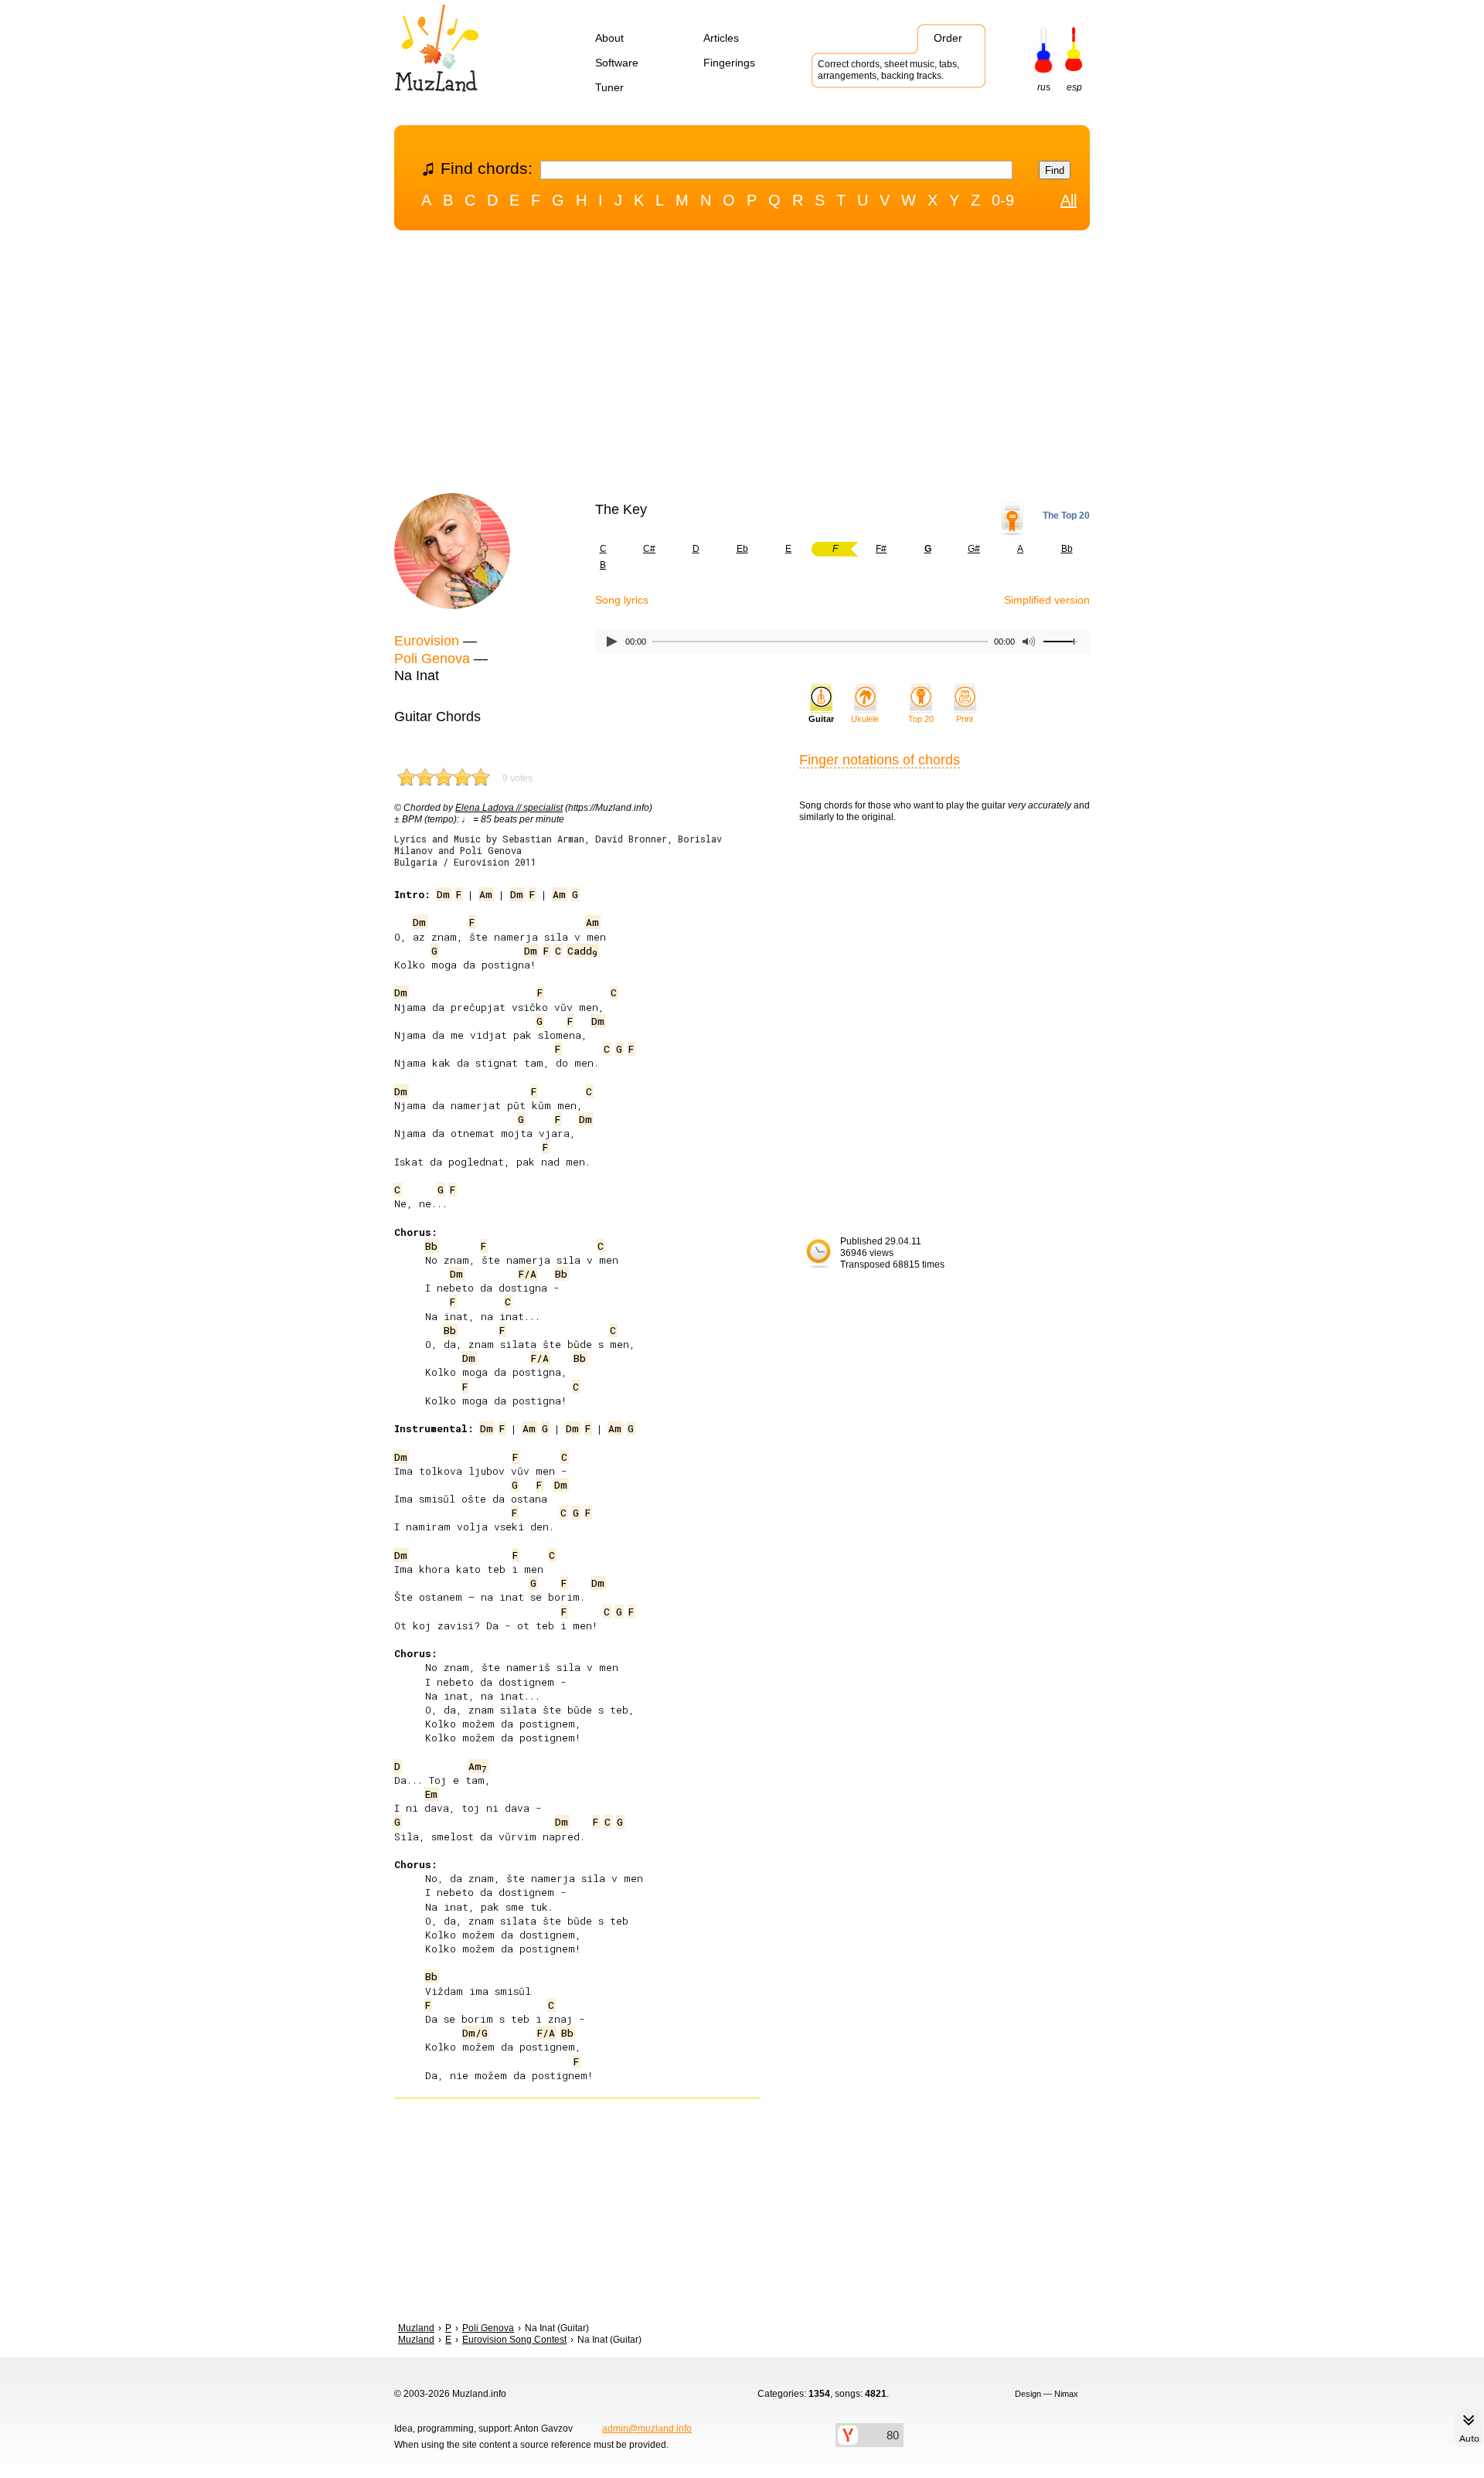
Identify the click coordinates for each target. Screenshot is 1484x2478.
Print (965, 719)
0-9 (1003, 200)
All (1069, 200)
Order (948, 38)
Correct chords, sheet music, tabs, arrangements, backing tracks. (888, 70)
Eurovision (427, 641)
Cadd (582, 951)
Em (431, 1794)
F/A (528, 1274)
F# (881, 549)
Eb (742, 549)
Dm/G (475, 2033)
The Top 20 (1066, 516)
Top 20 (921, 719)
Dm (443, 894)
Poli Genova (432, 659)
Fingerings (729, 63)
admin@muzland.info (647, 2429)
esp (1074, 87)
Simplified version (1047, 600)
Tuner (609, 87)
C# (649, 549)
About (609, 38)
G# (974, 549)
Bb (1067, 549)
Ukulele (865, 719)
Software (617, 63)
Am (486, 894)
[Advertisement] (742, 366)
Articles (721, 38)
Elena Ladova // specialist (509, 808)
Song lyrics (622, 600)
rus (1044, 87)
